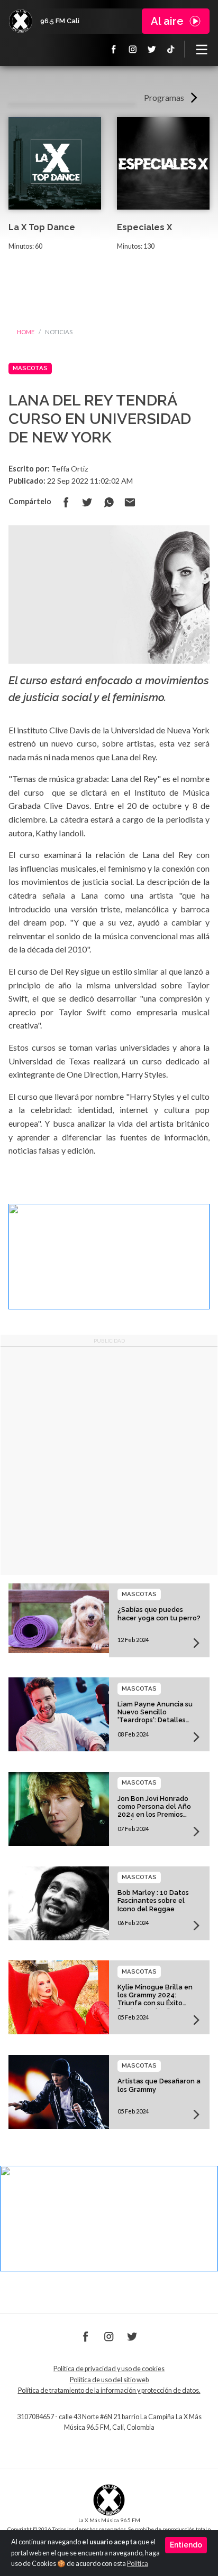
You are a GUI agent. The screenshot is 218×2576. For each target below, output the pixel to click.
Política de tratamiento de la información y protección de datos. (109, 2390)
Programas (164, 97)
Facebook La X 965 (114, 49)
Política (138, 2564)
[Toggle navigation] (202, 49)
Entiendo (186, 2545)
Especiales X (144, 227)
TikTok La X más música (171, 49)
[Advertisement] (109, 1461)
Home (26, 332)
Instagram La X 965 (133, 49)
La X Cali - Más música (21, 21)
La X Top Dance (42, 227)
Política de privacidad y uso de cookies (109, 2369)
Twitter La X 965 (152, 49)
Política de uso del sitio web (109, 2380)
